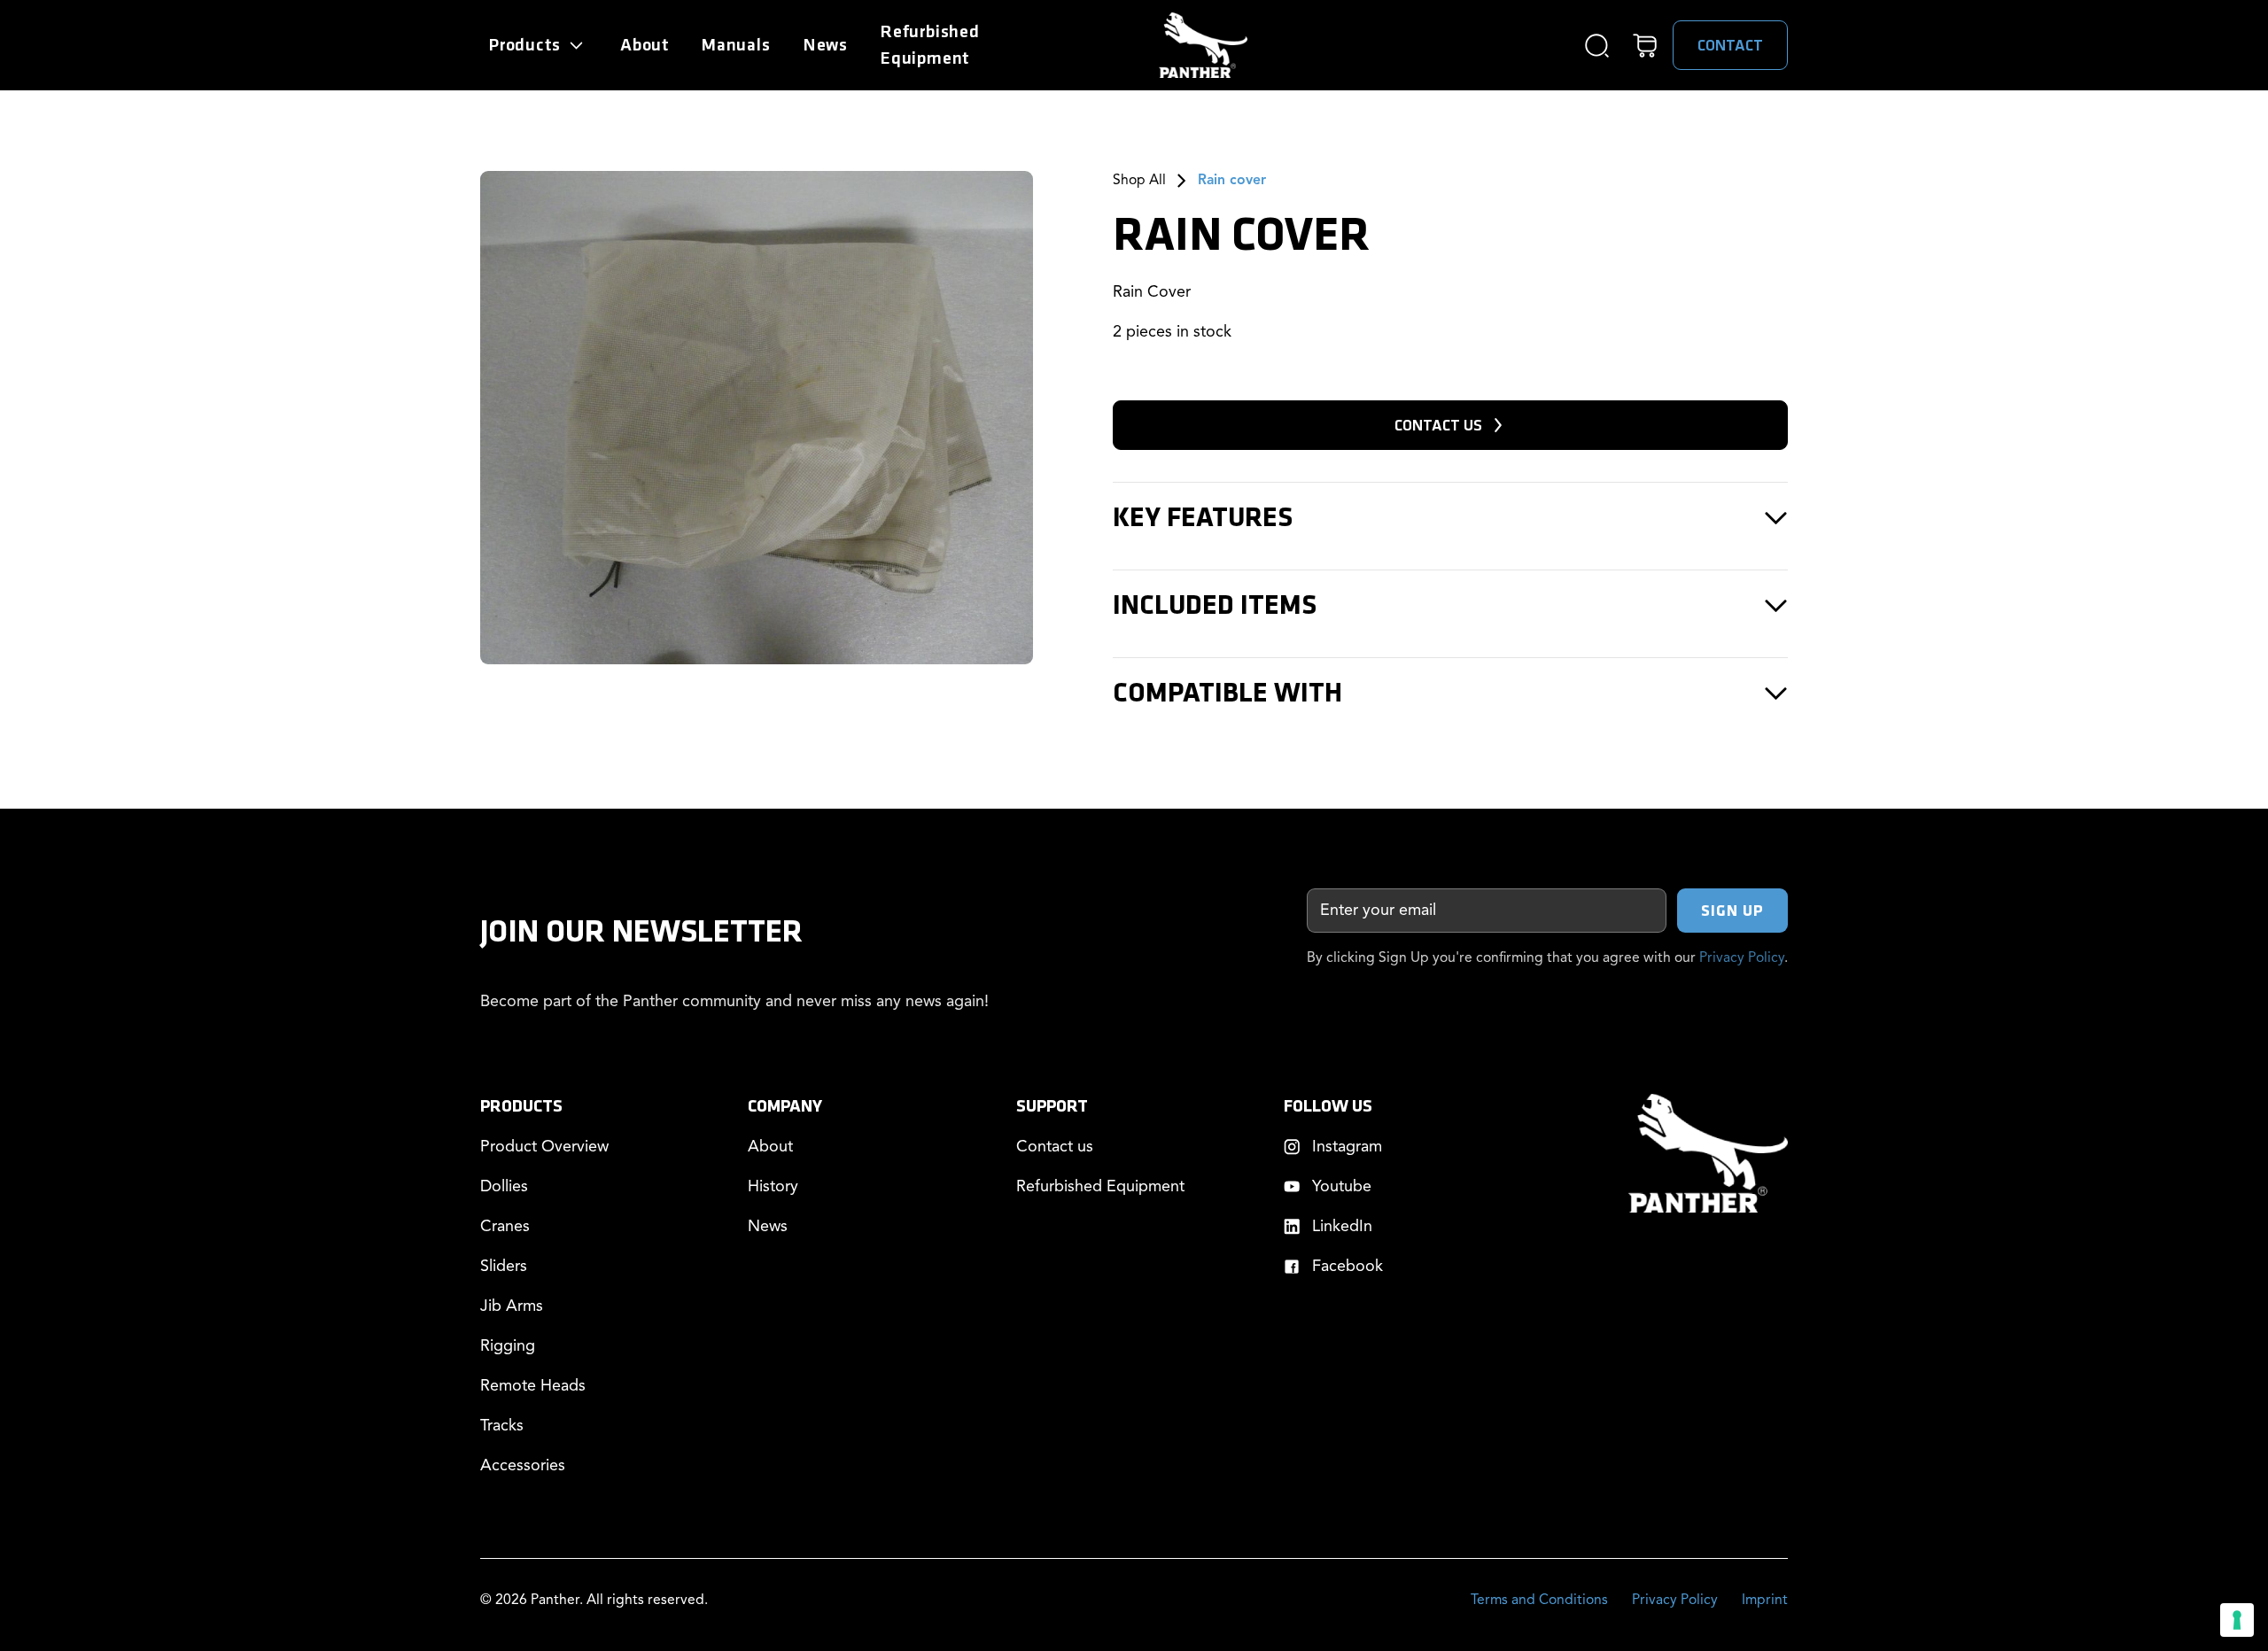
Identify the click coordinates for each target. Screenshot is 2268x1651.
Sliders (504, 1267)
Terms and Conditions (1539, 1601)
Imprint (1765, 1601)
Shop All (1139, 181)
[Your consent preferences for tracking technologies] (2237, 1620)
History (773, 1187)
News (825, 45)
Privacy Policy (1742, 958)
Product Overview (544, 1147)
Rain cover (1232, 181)
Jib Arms (512, 1306)
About (645, 45)
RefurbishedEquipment (930, 45)
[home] (1203, 45)
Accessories (523, 1466)
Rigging (508, 1346)
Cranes (505, 1227)
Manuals (736, 45)
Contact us (1055, 1147)
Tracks (502, 1426)
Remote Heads (533, 1386)
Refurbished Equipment (1100, 1187)
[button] (538, 45)
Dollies (504, 1187)
